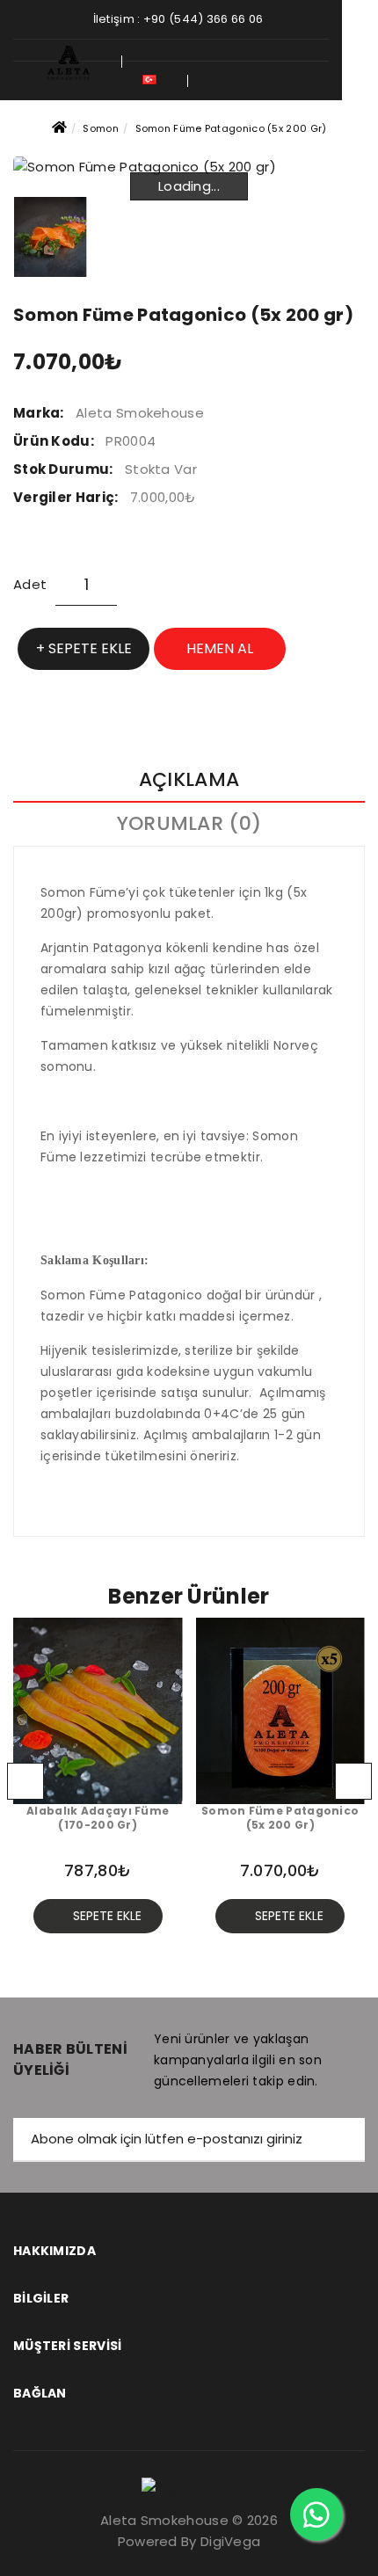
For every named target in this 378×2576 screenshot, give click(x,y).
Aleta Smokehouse (140, 413)
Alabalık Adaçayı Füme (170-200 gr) (98, 1819)
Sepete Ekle (90, 648)
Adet (30, 584)
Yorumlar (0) (189, 823)
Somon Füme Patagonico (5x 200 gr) (231, 128)
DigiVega (230, 2541)
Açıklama (189, 779)
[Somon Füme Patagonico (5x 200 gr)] (51, 237)
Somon (101, 128)
